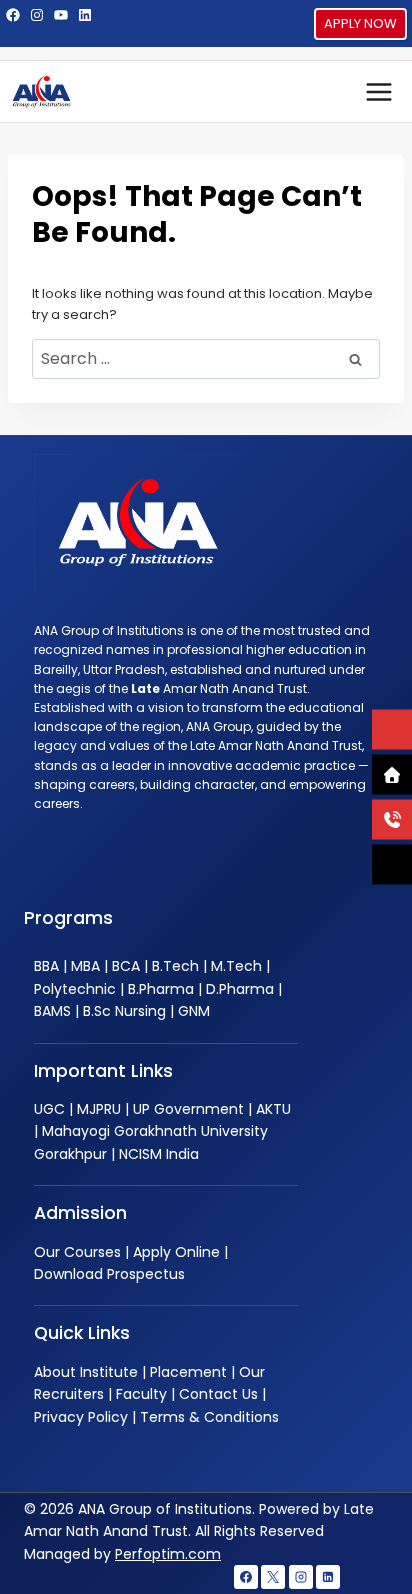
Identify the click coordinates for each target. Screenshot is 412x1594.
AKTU (273, 1109)
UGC (49, 1109)
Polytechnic (75, 989)
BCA (126, 966)
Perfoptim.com (168, 1554)
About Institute (86, 1372)
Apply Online (176, 1252)
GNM (194, 1011)
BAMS (52, 1011)
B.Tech (175, 966)
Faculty (141, 1394)
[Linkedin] (328, 1577)
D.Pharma (240, 989)
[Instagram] (301, 1577)
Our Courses (77, 1252)
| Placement (182, 1372)
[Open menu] (378, 91)
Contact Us (218, 1394)
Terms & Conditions (209, 1417)
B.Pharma (161, 989)
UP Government (188, 1109)
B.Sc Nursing (124, 1011)
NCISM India (159, 1154)
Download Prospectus (109, 1274)
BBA (46, 966)
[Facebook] (246, 1577)
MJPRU (99, 1109)
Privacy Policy (81, 1417)
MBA (85, 966)
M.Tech (236, 966)
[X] (273, 1577)
